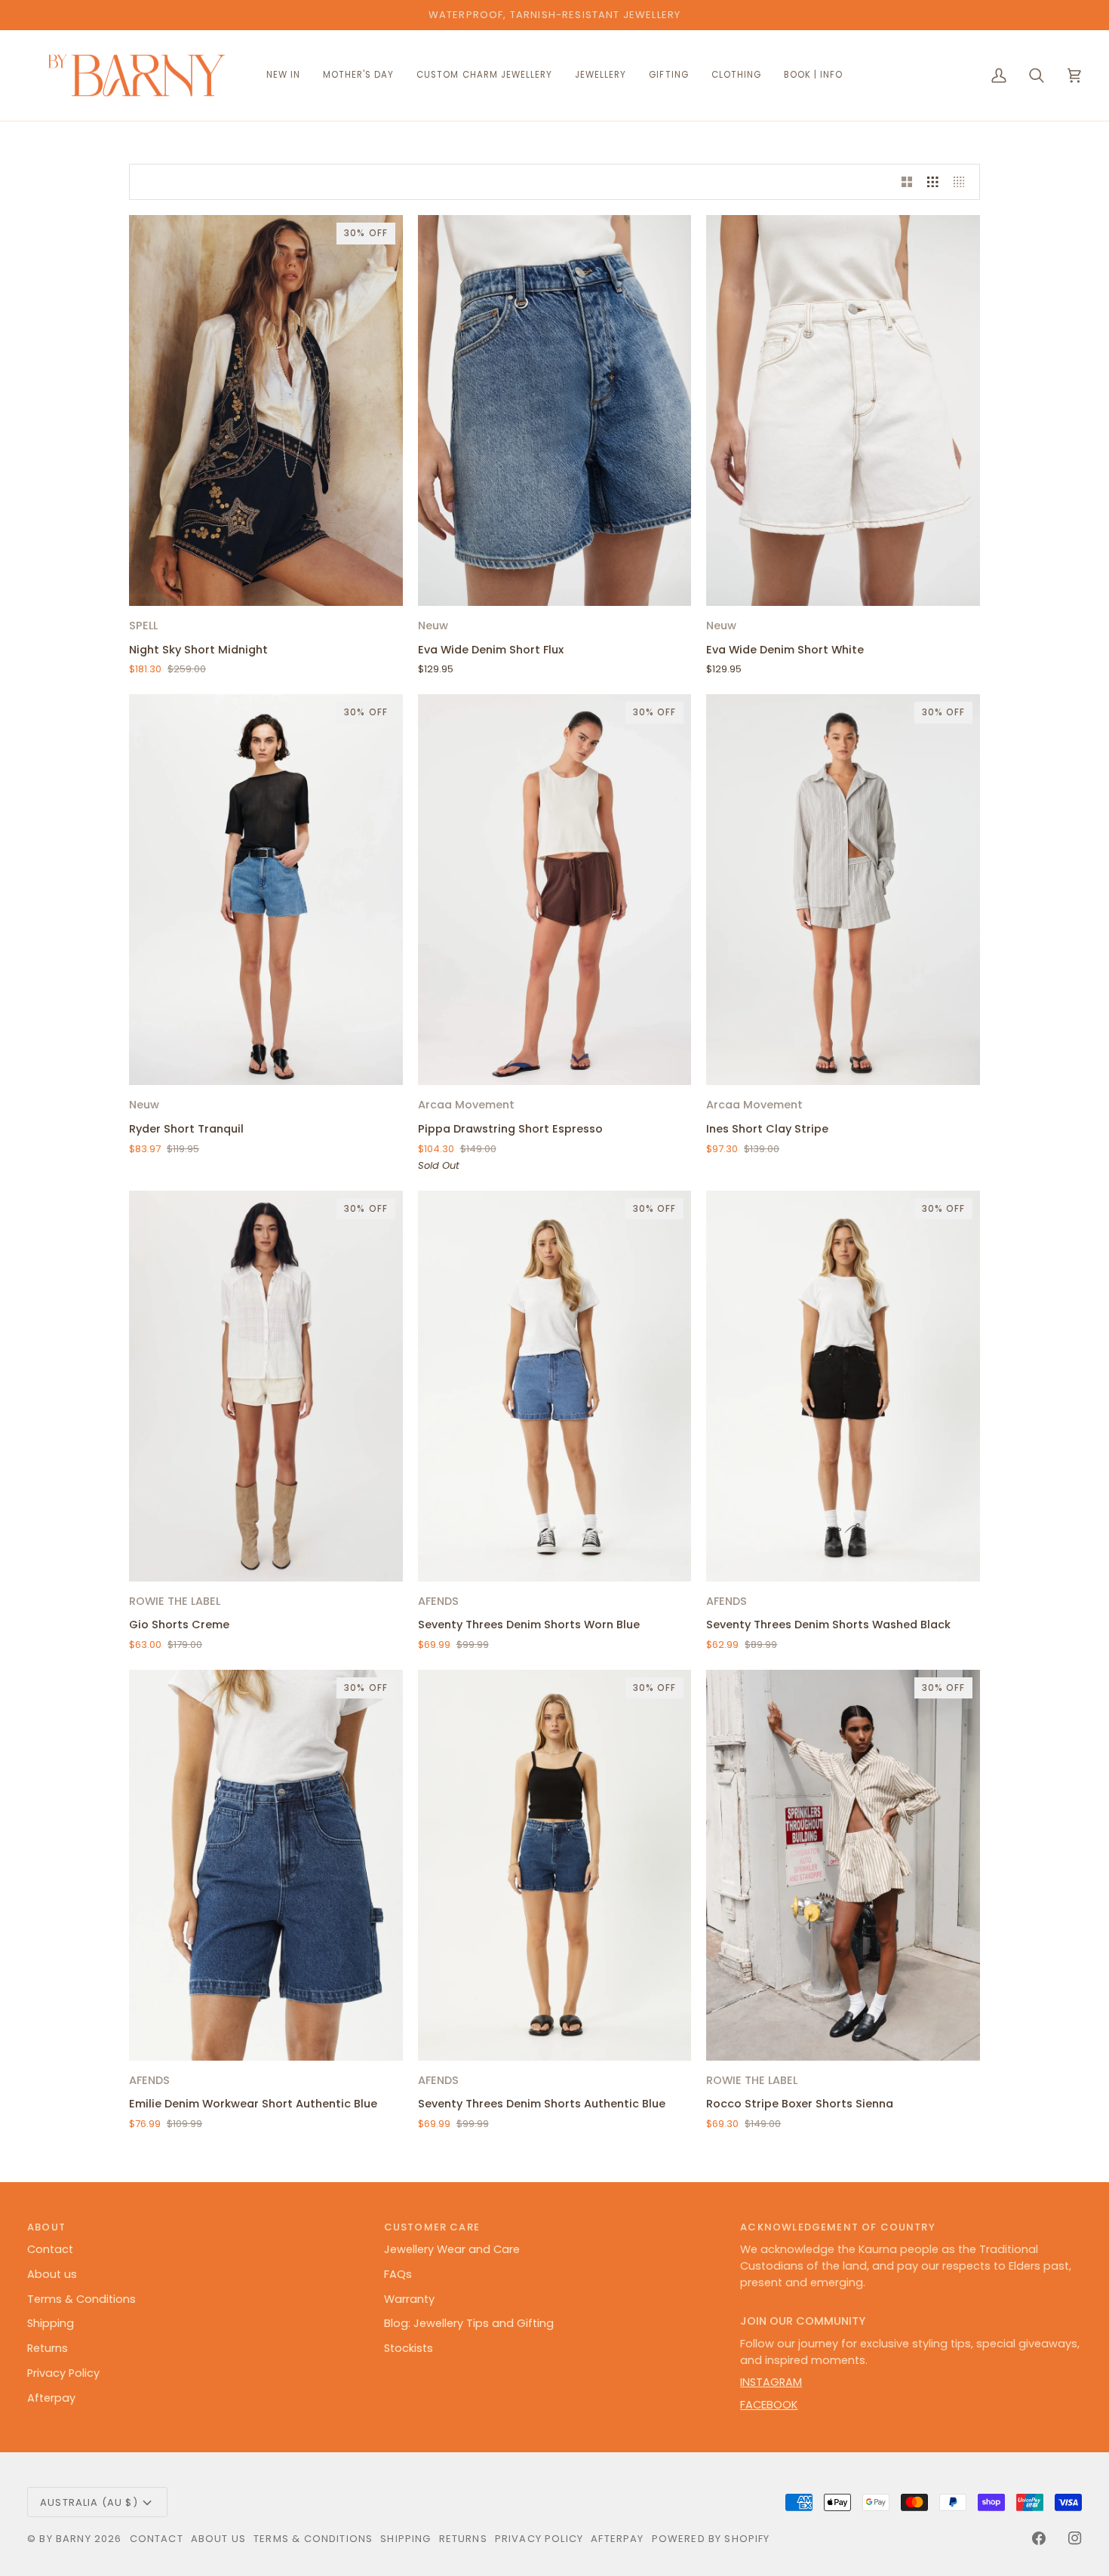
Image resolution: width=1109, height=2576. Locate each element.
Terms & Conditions (81, 2299)
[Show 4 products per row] (963, 182)
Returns (48, 2348)
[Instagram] (1075, 2538)
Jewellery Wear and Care (452, 2249)
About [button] (46, 2227)
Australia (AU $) (89, 2502)
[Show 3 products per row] (933, 182)
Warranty (409, 2299)
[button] (484, 76)
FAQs (398, 2274)
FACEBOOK (769, 2405)
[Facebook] (1039, 2538)
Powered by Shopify (711, 2539)
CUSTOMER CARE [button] (432, 2227)
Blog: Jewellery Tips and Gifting (469, 2323)
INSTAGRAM (771, 2382)
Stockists (409, 2348)
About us (52, 2274)
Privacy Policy (63, 2373)
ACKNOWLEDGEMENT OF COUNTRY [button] (837, 2227)
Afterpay (51, 2398)
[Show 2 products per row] (907, 182)
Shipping (51, 2323)
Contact (50, 2249)
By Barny (65, 2539)
